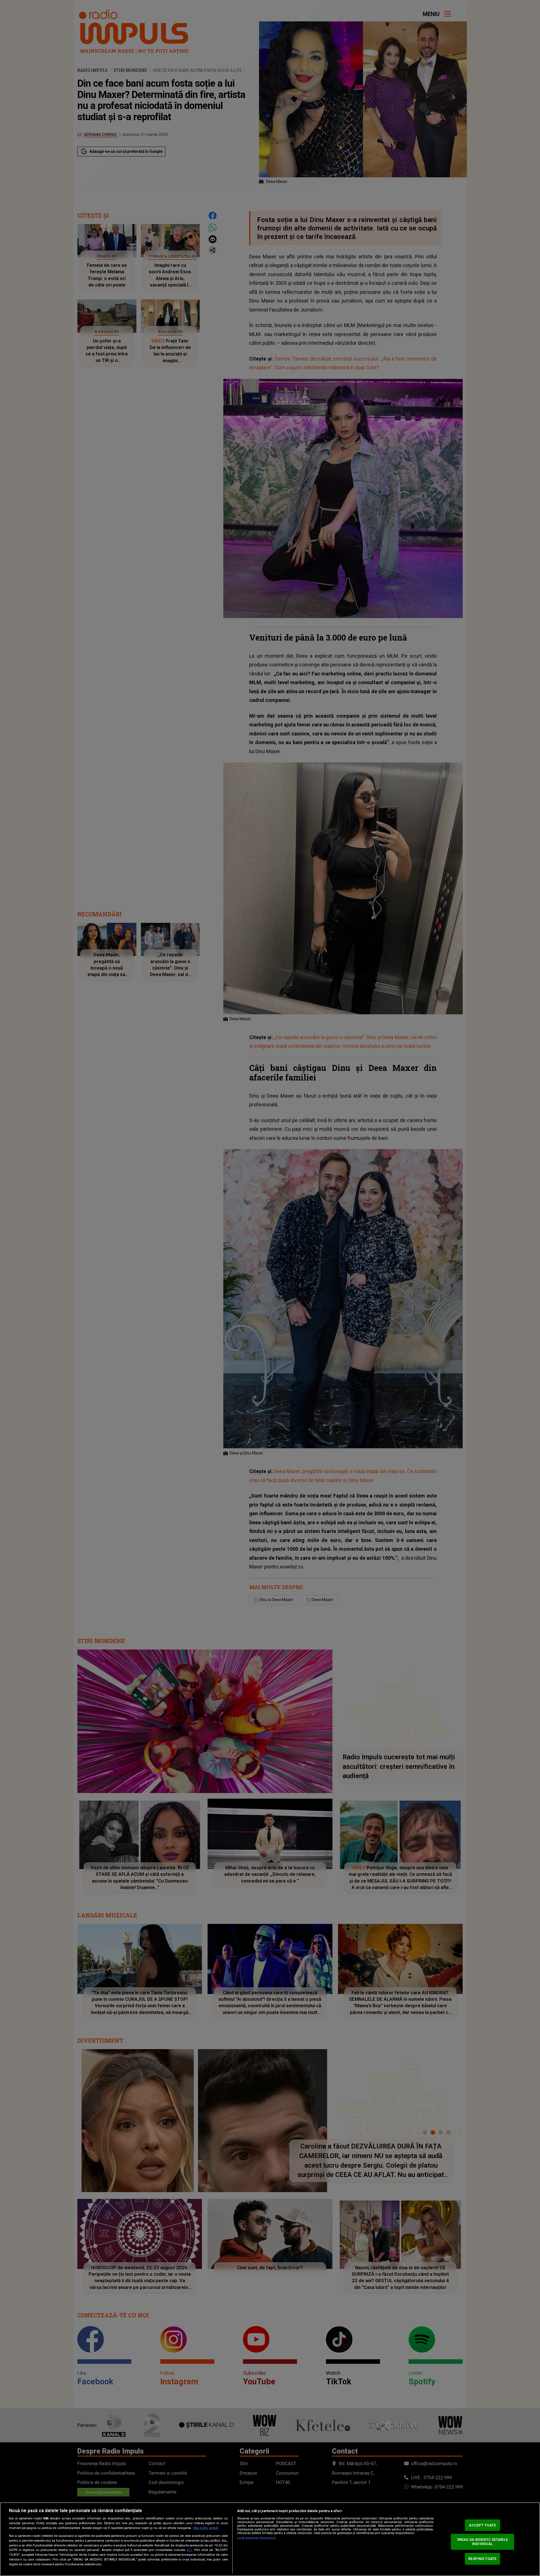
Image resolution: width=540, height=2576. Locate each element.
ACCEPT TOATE (482, 2525)
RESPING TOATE (482, 2559)
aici (189, 2550)
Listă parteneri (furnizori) (256, 2538)
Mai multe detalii (206, 2528)
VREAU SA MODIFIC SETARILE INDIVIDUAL (482, 2542)
